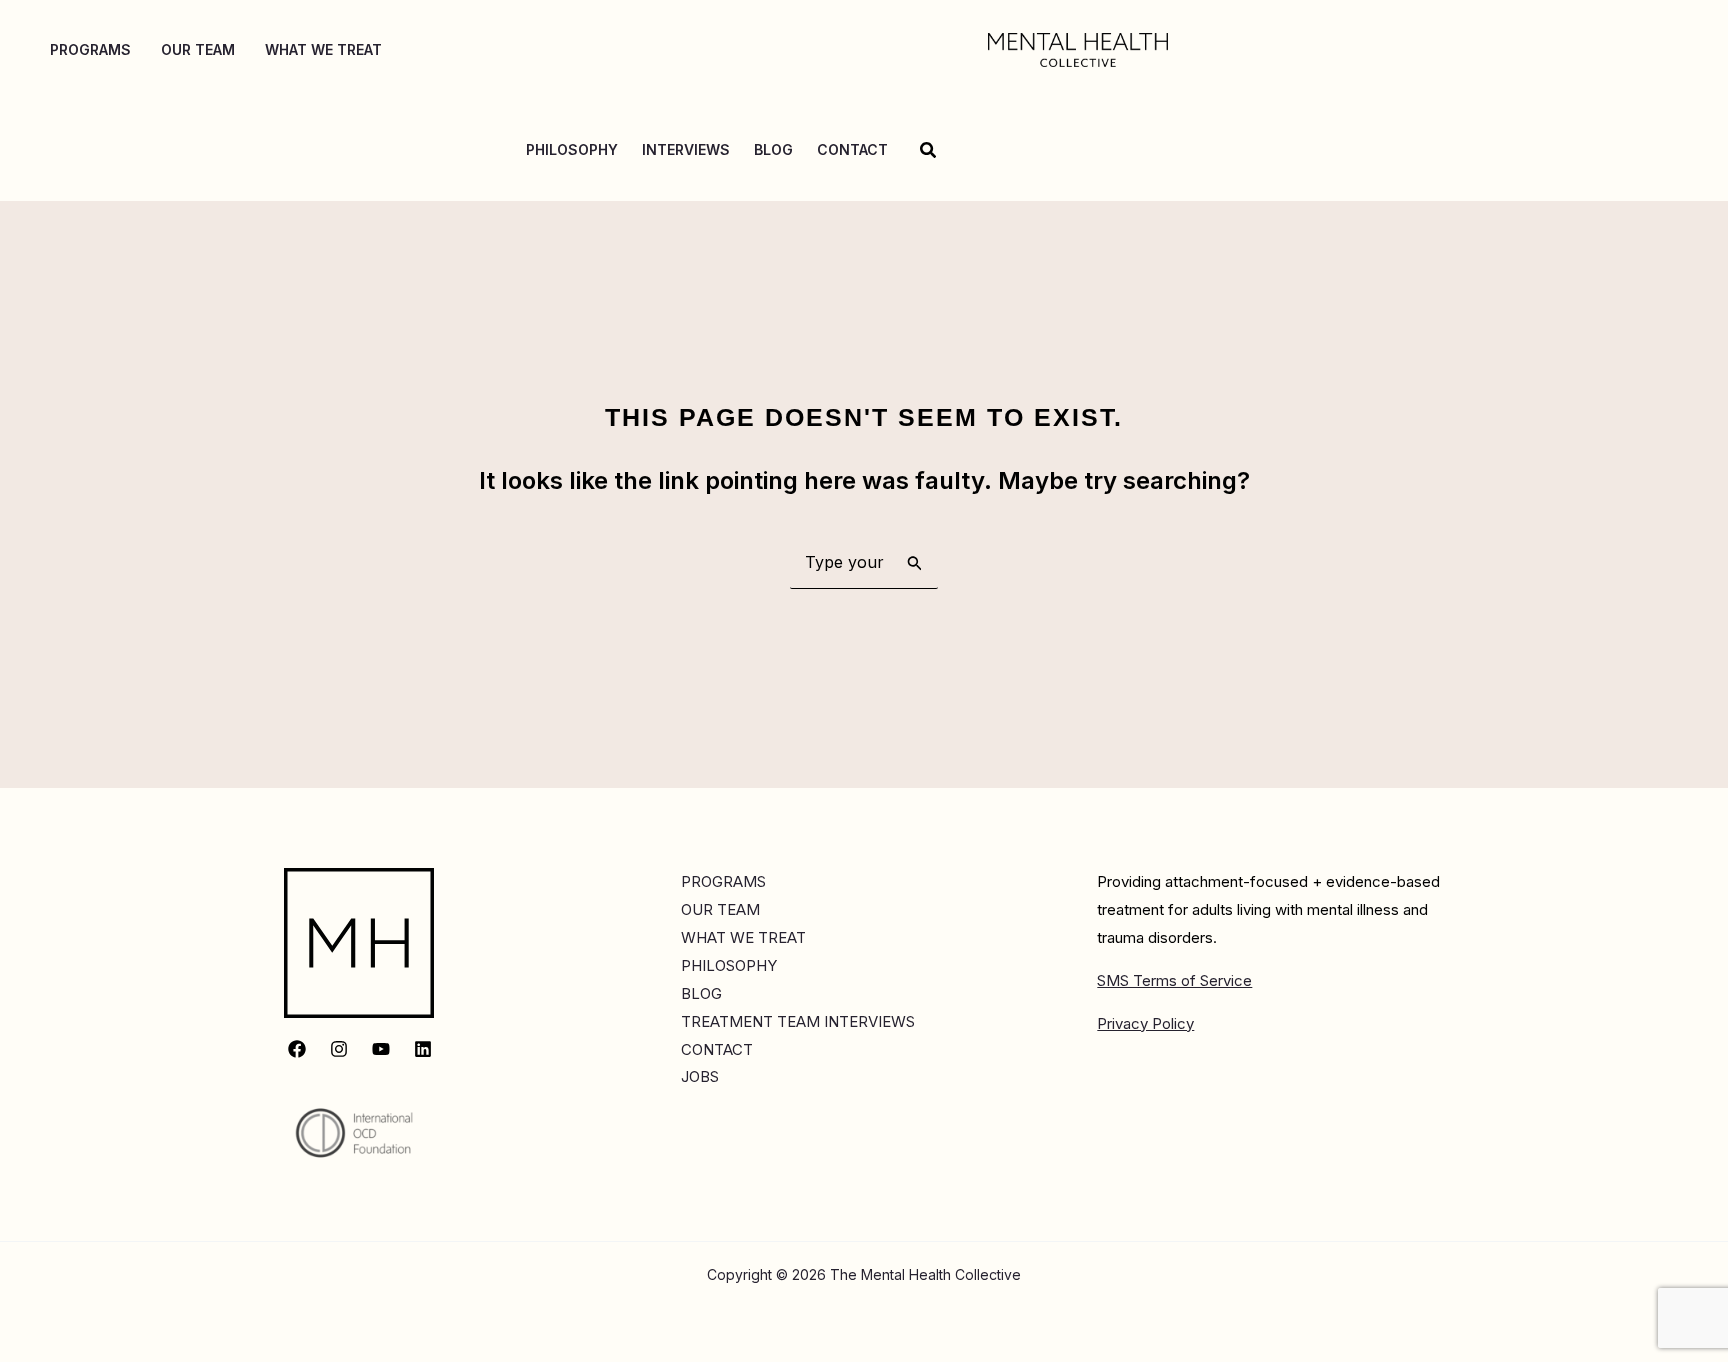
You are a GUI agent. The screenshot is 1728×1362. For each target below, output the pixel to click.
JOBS (700, 1076)
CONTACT (717, 1049)
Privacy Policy (1145, 1023)
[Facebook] (297, 1049)
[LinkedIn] (423, 1049)
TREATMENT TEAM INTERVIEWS (798, 1021)
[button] (929, 150)
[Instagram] (339, 1049)
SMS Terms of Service (1174, 980)
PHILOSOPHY (729, 965)
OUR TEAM (720, 909)
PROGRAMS (723, 881)
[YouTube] (381, 1049)
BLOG (701, 993)
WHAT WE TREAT (743, 937)
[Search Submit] (915, 562)
